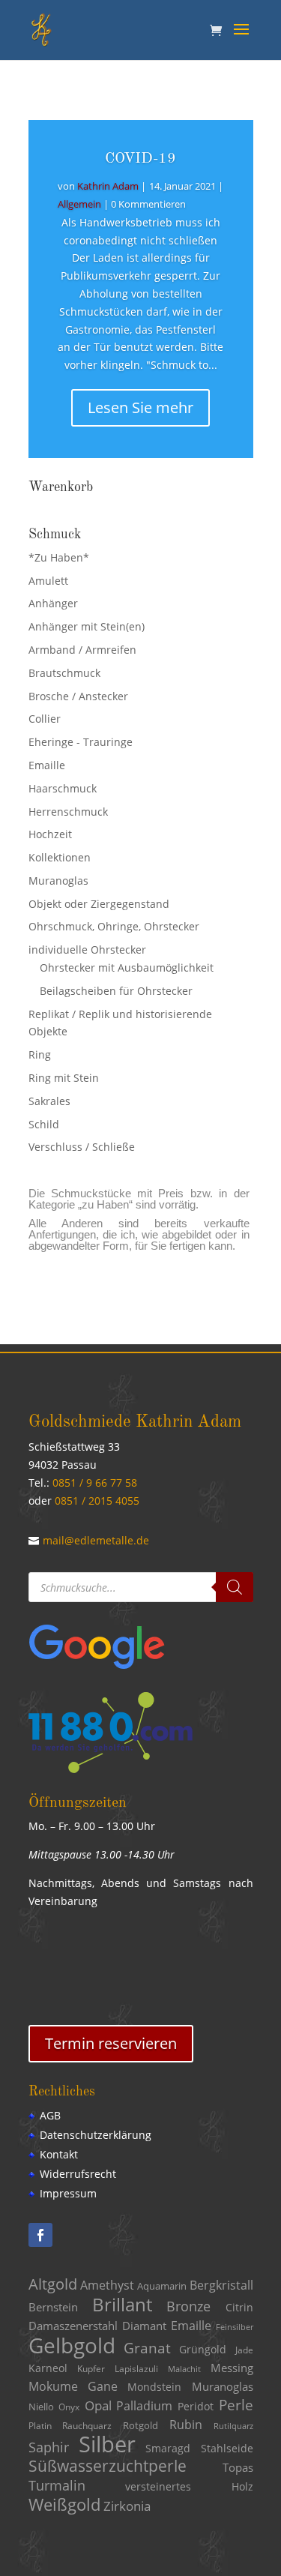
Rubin (186, 2425)
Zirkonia (127, 2506)
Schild (44, 1124)
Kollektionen (60, 857)
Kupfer (91, 2369)
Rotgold (140, 2425)
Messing (232, 2368)
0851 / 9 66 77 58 (95, 1483)
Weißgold (64, 2504)
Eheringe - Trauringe (81, 742)
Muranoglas (58, 881)
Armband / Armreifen (82, 650)
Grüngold (203, 2350)
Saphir (49, 2447)
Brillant (122, 2304)
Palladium (144, 2406)
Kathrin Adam (108, 186)
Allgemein (79, 204)
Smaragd (168, 2449)
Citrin (239, 2308)
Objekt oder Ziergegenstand (99, 904)
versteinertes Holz (189, 2486)
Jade (244, 2350)
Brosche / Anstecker (78, 696)
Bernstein (53, 2307)
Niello (41, 2407)
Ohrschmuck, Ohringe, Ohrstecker (114, 926)
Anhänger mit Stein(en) (87, 626)
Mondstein (154, 2387)
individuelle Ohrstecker (87, 950)
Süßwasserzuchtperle (108, 2466)
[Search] (235, 1587)
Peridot (196, 2406)
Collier (45, 719)
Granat (147, 2348)
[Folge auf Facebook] (40, 2235)
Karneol (48, 2368)
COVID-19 (140, 159)
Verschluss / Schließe (82, 1147)
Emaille (47, 765)
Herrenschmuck (68, 812)
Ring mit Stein (64, 1078)
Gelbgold (72, 2345)
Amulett (48, 581)
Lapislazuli (136, 2369)
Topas (238, 2467)
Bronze (188, 2306)
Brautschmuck (64, 673)
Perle (236, 2405)
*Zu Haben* (59, 557)
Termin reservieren (111, 2043)
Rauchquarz (87, 2426)
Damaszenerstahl (73, 2326)
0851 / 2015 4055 (97, 1501)
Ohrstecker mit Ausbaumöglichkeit (127, 967)
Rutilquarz (233, 2426)
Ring (40, 1054)
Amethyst (107, 2285)
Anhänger (53, 603)
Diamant (144, 2326)
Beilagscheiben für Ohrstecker (116, 991)
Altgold (53, 2284)
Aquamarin (162, 2286)
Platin (40, 2426)
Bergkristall (221, 2285)
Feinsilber (235, 2327)
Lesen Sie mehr (140, 407)
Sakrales (49, 1101)
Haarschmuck (63, 788)
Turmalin (57, 2485)
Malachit (184, 2369)
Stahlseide (227, 2448)
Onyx (69, 2407)
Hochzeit (50, 834)
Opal (98, 2405)
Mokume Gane (73, 2386)
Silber (107, 2444)
